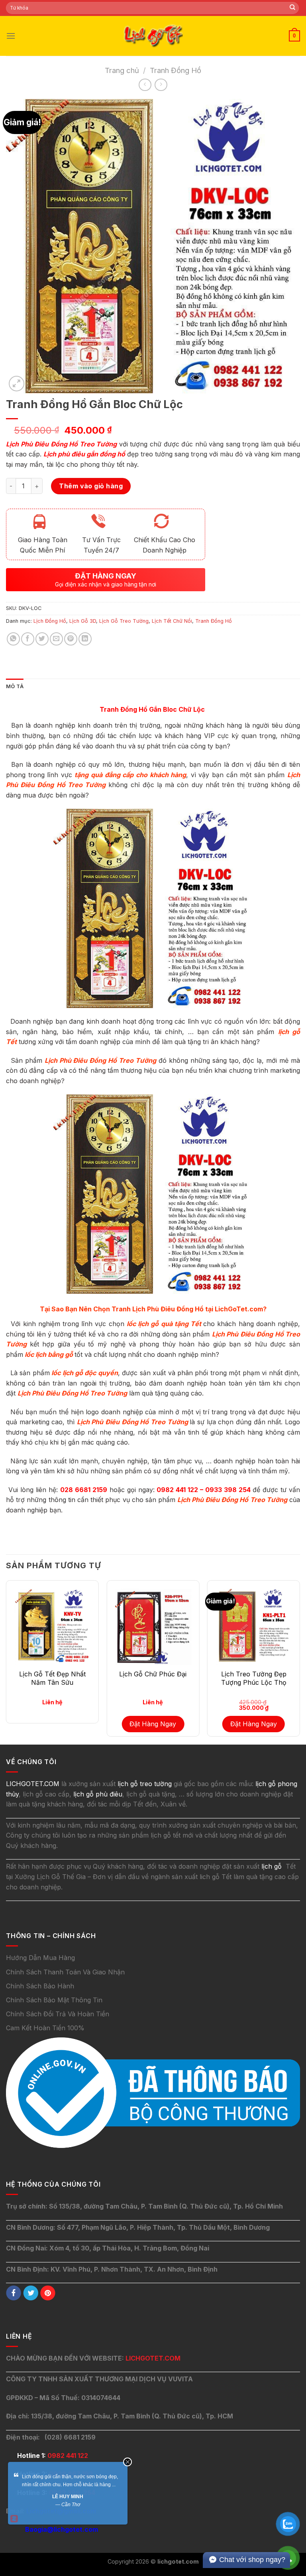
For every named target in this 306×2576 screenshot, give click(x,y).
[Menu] (11, 36)
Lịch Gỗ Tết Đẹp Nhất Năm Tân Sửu (52, 1678)
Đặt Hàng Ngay (153, 1724)
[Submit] (292, 8)
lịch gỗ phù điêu (98, 1794)
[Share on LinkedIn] (85, 639)
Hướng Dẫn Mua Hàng (40, 1958)
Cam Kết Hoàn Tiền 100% (45, 2028)
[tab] (15, 687)
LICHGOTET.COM (153, 2358)
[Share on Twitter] (42, 639)
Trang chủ (122, 70)
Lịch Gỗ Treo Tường (124, 621)
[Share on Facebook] (28, 639)
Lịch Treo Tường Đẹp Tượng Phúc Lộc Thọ (254, 1678)
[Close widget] (127, 2462)
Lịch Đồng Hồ (50, 621)
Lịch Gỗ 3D (83, 621)
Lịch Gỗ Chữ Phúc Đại (153, 1674)
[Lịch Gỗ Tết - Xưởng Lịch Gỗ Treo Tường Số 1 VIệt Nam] (153, 36)
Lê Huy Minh (68, 2497)
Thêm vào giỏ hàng (91, 486)
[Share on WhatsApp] (13, 639)
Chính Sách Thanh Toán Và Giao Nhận (65, 1972)
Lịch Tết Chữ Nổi (172, 621)
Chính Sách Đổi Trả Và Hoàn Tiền (58, 2014)
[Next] (300, 1662)
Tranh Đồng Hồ (176, 70)
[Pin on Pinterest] (71, 639)
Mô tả (15, 686)
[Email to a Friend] (56, 639)
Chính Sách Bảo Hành (40, 1986)
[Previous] (6, 1662)
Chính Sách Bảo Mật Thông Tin (54, 2000)
